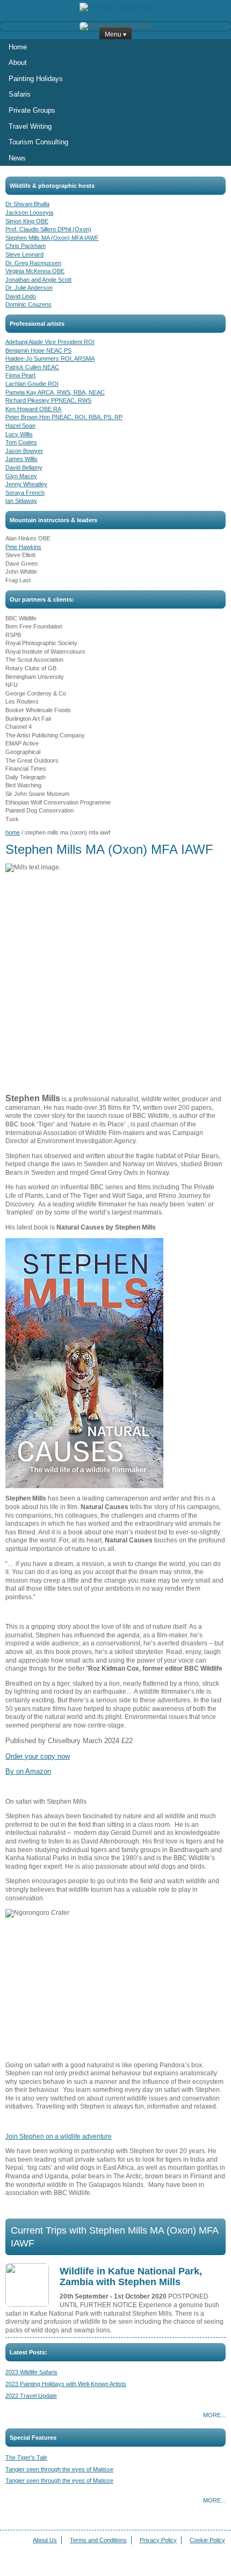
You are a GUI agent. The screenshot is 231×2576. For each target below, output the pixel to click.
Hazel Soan (20, 426)
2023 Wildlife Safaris (31, 2372)
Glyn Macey (21, 476)
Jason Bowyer (24, 451)
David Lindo (21, 296)
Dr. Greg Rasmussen (33, 263)
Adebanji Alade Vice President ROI (50, 342)
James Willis (21, 459)
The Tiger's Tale (26, 2457)
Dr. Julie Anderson (29, 288)
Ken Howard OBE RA (33, 409)
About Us (45, 2540)
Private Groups (32, 110)
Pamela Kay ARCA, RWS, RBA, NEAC (55, 392)
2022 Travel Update (31, 2396)
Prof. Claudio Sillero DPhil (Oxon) (48, 229)
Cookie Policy (207, 2540)
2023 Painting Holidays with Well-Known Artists (66, 2384)
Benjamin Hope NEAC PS (38, 350)
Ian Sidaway (21, 501)
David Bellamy (24, 467)
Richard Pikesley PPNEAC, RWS (48, 400)
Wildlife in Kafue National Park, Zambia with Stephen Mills (131, 2277)
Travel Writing (30, 126)
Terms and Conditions (98, 2540)
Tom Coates (21, 442)
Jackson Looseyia (29, 213)
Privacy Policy (158, 2540)
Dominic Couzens (28, 304)
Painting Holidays (36, 79)
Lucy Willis (19, 434)
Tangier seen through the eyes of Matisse (59, 2469)
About (18, 63)
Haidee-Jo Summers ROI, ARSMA (50, 358)
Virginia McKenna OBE (35, 271)
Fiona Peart (20, 375)
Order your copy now (38, 1756)
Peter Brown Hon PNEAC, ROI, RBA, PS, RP (64, 417)
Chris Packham (26, 246)
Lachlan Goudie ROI (32, 384)
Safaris (20, 94)
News (17, 158)
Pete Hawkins (23, 547)
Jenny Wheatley (26, 484)
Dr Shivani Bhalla (27, 204)
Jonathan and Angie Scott (38, 280)
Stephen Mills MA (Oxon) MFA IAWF (52, 238)
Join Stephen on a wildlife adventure (59, 2136)
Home (18, 47)
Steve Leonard (24, 254)
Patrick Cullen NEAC (32, 367)
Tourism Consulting (38, 142)
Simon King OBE (27, 221)
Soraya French (25, 493)
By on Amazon (28, 1771)
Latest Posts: (28, 2352)
